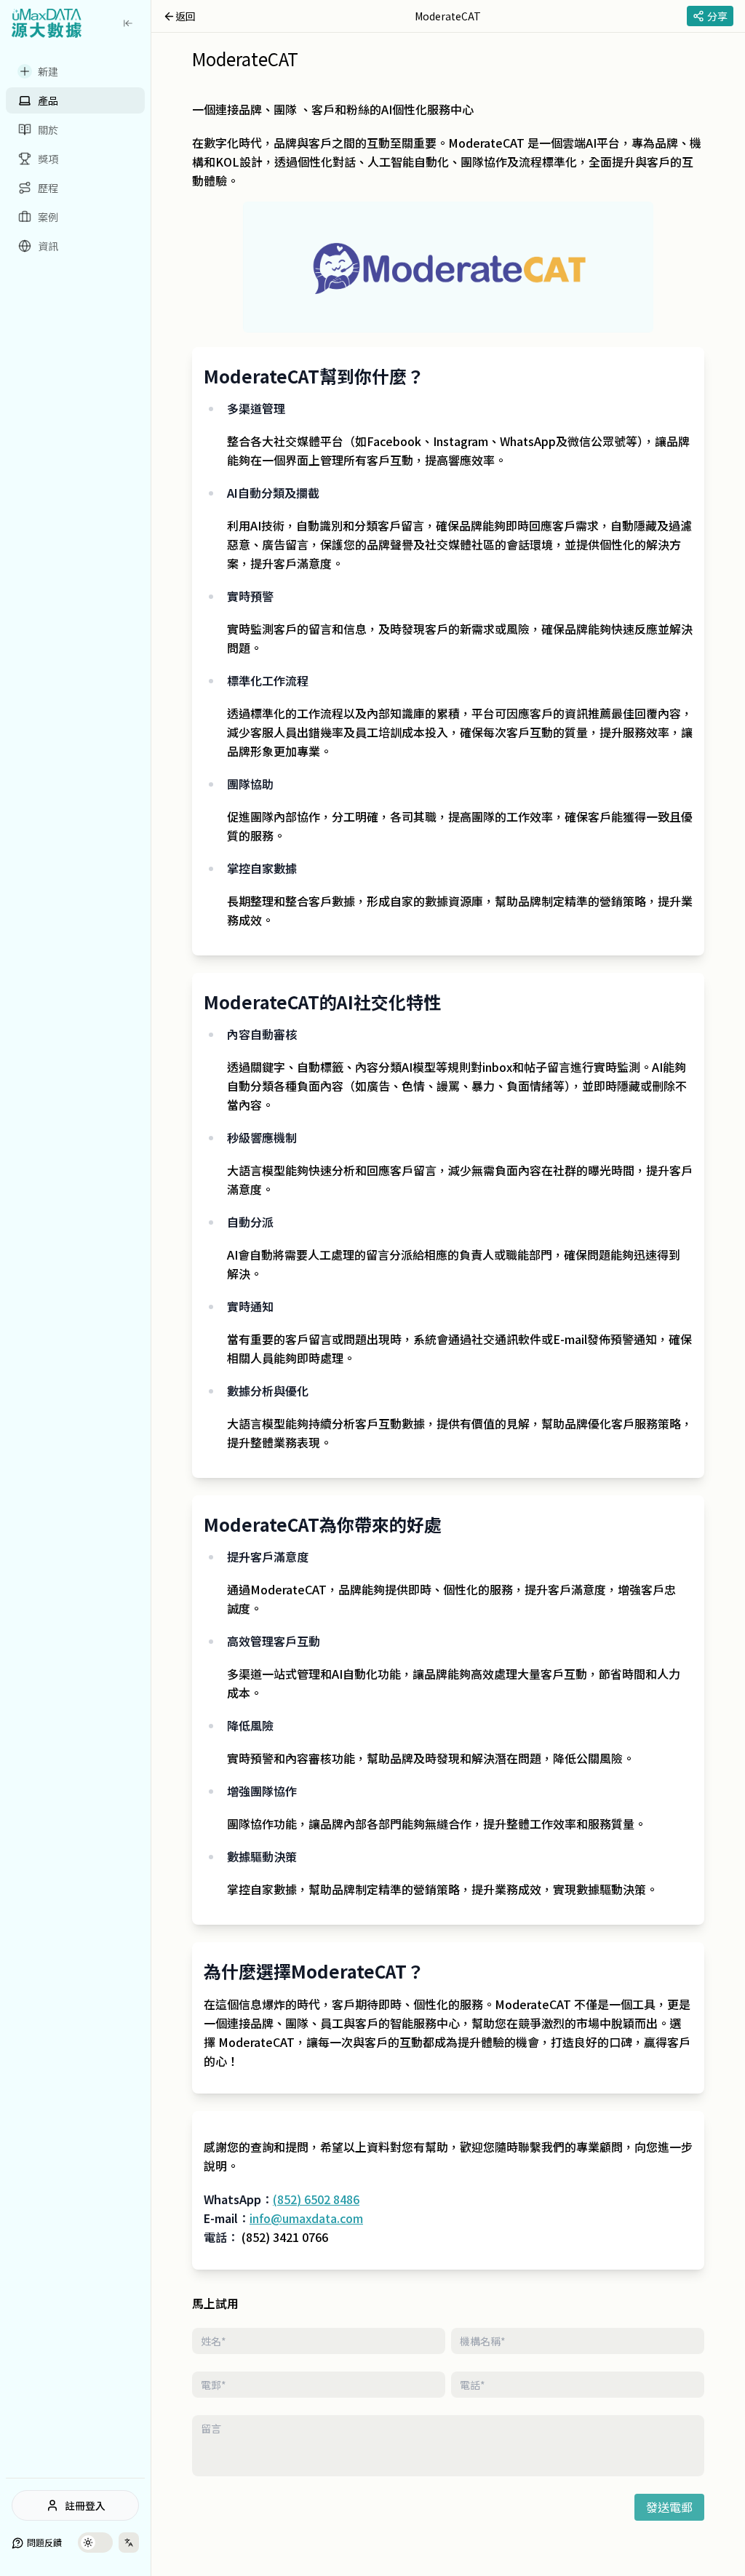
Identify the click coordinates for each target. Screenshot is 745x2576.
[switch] (95, 2543)
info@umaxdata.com (306, 2218)
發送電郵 (669, 2507)
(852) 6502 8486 (316, 2199)
